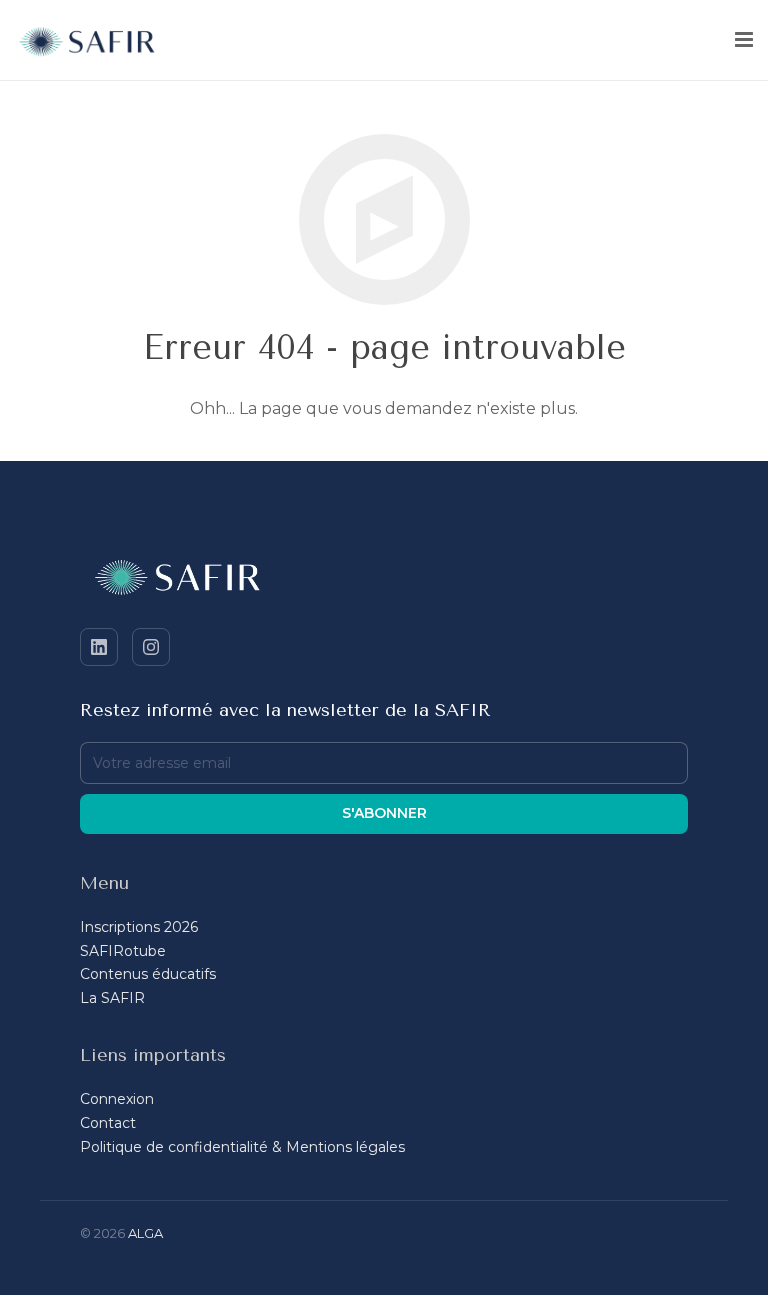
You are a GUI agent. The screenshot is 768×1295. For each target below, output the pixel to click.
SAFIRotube (123, 951)
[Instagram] (151, 647)
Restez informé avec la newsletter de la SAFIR (285, 710)
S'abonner (384, 813)
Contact (108, 1123)
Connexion (117, 1099)
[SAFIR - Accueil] (384, 581)
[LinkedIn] (99, 647)
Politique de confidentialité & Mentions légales (242, 1147)
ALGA (145, 1233)
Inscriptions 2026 (139, 927)
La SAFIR (112, 998)
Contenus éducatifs (148, 974)
